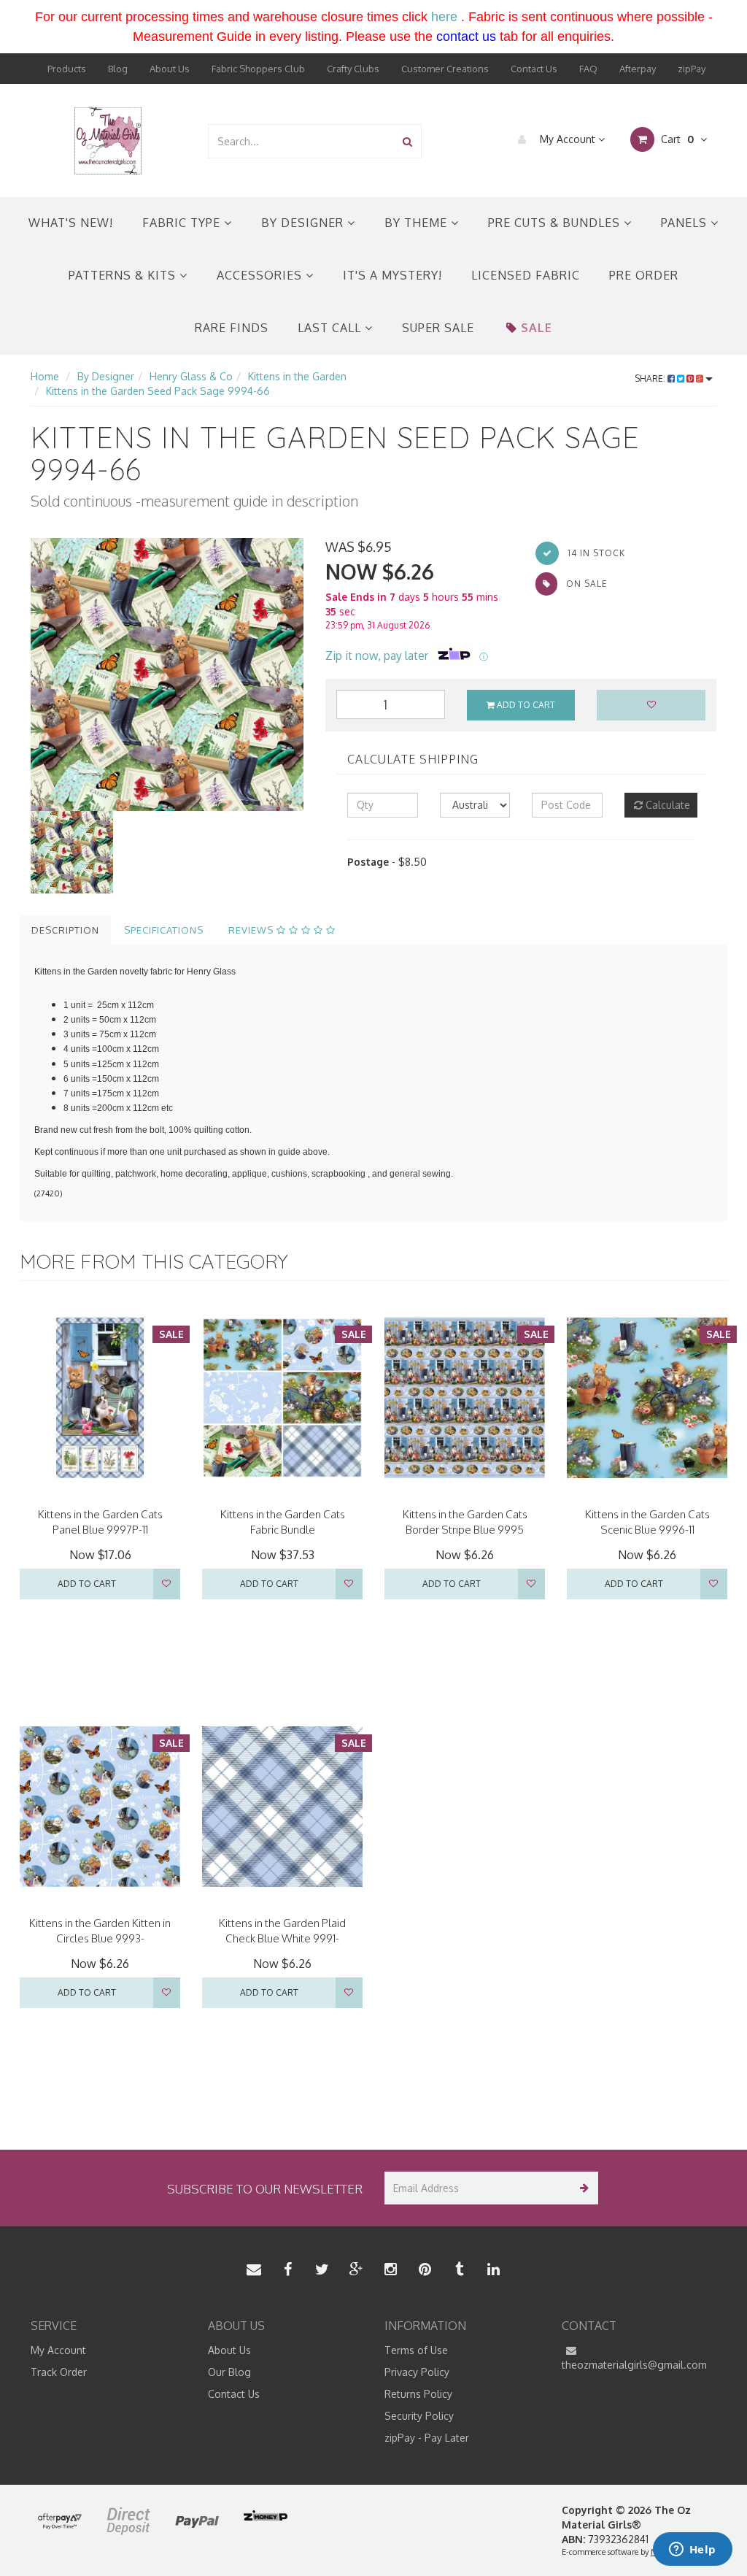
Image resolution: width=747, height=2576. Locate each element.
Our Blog (229, 2372)
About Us (170, 69)
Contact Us (534, 69)
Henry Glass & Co (191, 376)
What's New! (71, 223)
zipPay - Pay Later (427, 2438)
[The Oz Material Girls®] (108, 140)
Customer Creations (445, 69)
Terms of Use (416, 2350)
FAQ (588, 69)
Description (65, 930)
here (444, 17)
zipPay (692, 69)
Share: (651, 378)
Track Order (59, 2372)
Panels (686, 223)
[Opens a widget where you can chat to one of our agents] (692, 2550)
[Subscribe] (582, 2188)
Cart (676, 139)
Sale (537, 328)
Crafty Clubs (353, 69)
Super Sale (438, 328)
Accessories (261, 275)
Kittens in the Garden (297, 376)
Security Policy (419, 2416)
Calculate (666, 805)
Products (67, 69)
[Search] (407, 141)
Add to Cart (525, 705)
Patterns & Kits (124, 275)
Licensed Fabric (526, 275)
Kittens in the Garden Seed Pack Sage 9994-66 (158, 391)
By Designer (304, 223)
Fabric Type (183, 223)
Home (45, 376)
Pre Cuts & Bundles (556, 223)
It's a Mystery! (392, 275)
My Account (568, 139)
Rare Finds (232, 328)
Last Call (331, 328)
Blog (118, 69)
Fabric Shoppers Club (258, 69)
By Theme (418, 223)
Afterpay (638, 69)
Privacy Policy (417, 2372)
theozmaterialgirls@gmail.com (634, 2365)
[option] (167, 674)
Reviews (252, 930)
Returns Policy (418, 2394)
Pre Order (644, 275)
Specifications (164, 930)
